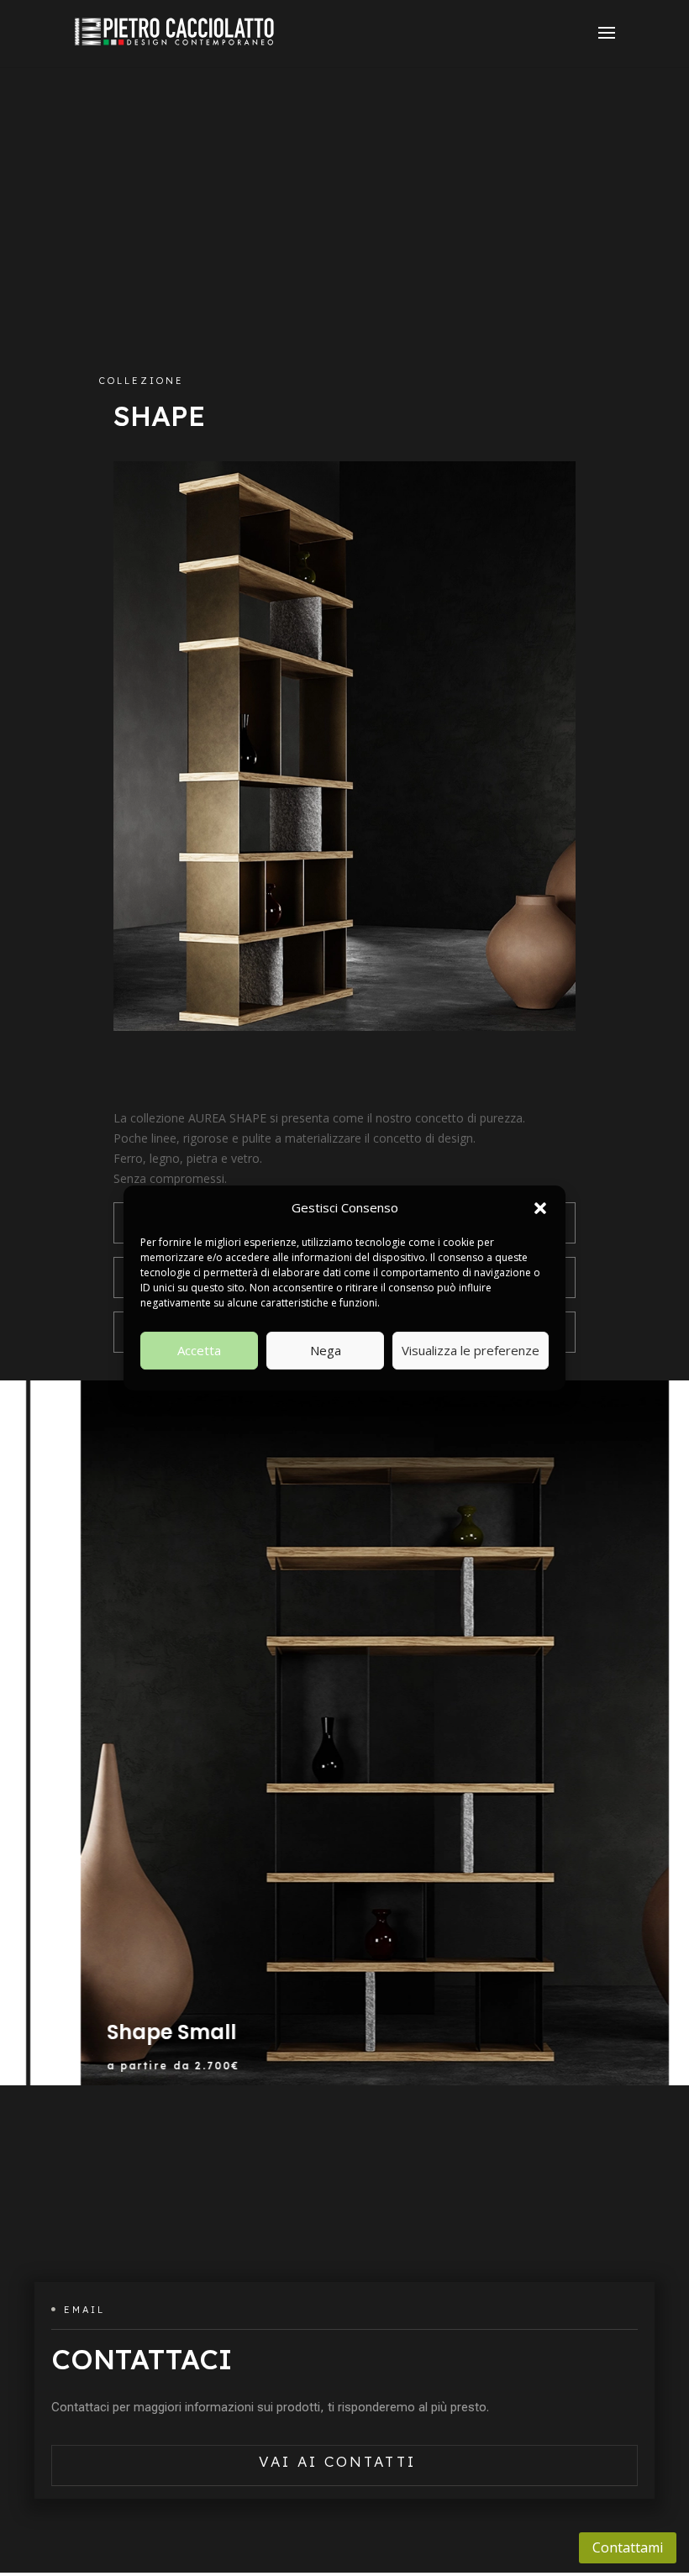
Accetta (199, 1350)
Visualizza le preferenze (471, 1350)
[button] (540, 1208)
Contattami (628, 2547)
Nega (326, 1350)
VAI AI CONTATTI (337, 2461)
